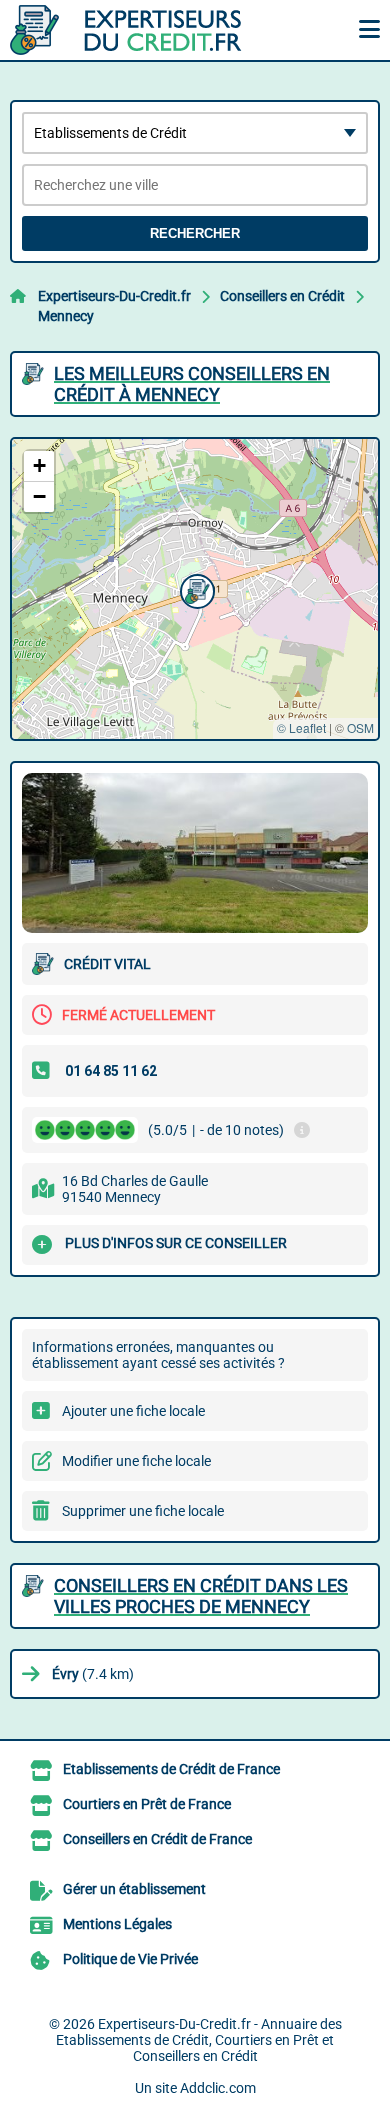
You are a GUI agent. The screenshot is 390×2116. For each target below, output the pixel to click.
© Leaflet (301, 727)
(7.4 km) (93, 1674)
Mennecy (66, 316)
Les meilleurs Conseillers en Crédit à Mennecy (192, 384)
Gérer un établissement (134, 1889)
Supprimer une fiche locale (143, 1511)
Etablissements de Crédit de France (171, 1769)
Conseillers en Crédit (282, 296)
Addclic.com (218, 2088)
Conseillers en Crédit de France (157, 1839)
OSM (360, 727)
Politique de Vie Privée (130, 1959)
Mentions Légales (117, 1924)
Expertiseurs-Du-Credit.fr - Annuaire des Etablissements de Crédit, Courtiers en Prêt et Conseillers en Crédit (199, 2040)
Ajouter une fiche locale (133, 1411)
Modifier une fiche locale (136, 1461)
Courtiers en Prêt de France (147, 1804)
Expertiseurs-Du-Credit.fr (114, 296)
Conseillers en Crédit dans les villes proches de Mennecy (201, 1596)
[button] (195, 589)
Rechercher (195, 233)
